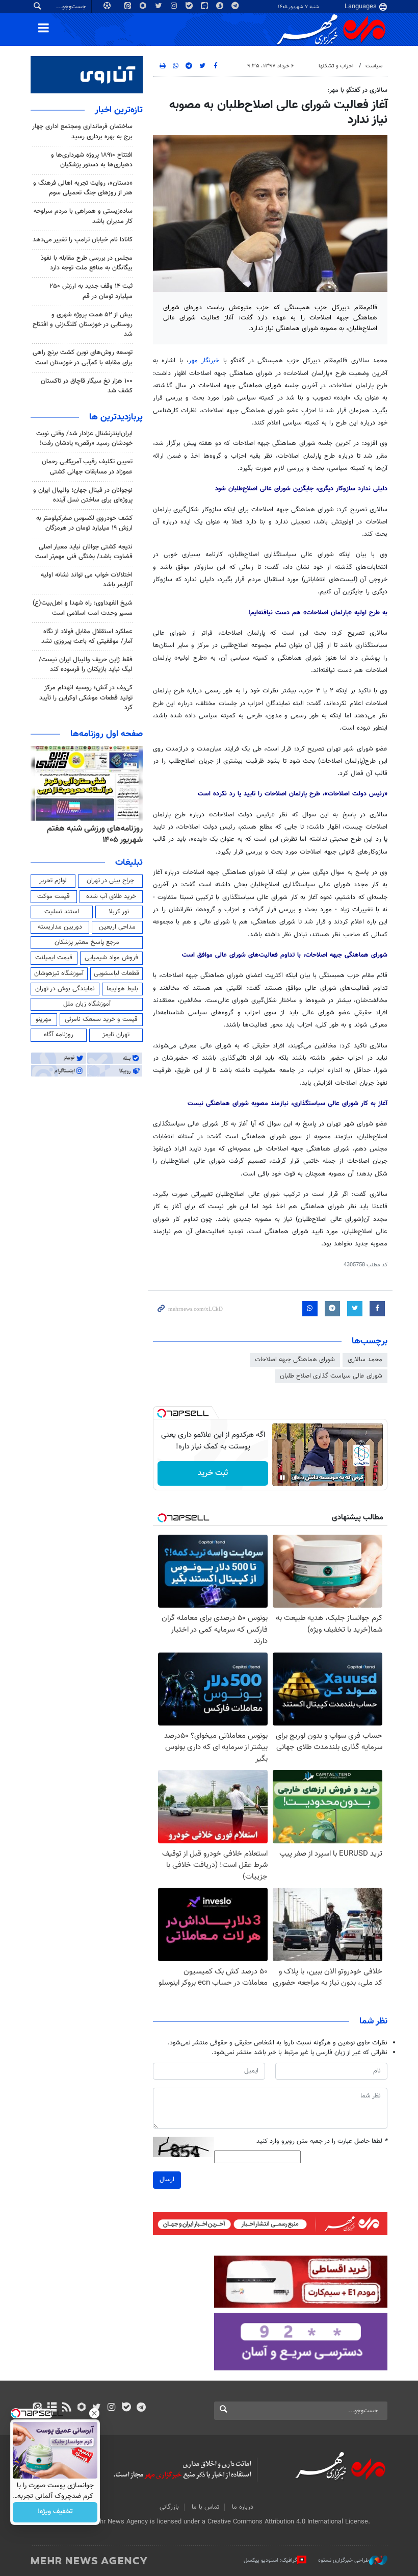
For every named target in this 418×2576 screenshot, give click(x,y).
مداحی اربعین (117, 927)
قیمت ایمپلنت (54, 958)
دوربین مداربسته (60, 927)
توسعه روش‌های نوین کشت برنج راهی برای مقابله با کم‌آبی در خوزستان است (83, 357)
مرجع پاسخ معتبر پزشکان (87, 942)
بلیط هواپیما (122, 989)
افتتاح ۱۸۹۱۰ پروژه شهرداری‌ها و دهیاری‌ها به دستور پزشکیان (92, 160)
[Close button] (94, 2413)
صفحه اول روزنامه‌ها (107, 734)
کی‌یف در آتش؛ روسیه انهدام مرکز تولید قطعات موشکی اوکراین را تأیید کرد (86, 697)
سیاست (374, 66)
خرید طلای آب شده (111, 896)
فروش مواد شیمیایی (111, 958)
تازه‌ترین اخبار (119, 110)
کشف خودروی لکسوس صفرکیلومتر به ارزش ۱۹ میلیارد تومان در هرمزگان (84, 523)
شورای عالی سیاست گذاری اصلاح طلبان (331, 1376)
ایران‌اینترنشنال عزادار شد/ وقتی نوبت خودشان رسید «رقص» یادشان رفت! (84, 439)
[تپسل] (162, 1413)
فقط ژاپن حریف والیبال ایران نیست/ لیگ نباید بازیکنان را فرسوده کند (86, 665)
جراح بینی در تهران (110, 881)
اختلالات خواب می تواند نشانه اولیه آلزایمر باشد (87, 580)
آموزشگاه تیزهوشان (59, 973)
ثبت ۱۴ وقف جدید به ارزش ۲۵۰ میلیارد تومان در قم (91, 291)
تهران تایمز (116, 1035)
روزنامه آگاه (59, 1035)
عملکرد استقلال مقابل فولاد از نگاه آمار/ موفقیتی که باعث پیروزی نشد (87, 636)
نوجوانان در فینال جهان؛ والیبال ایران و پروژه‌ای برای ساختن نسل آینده (83, 495)
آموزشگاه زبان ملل (87, 1004)
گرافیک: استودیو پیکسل (270, 2560)
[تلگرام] (141, 2408)
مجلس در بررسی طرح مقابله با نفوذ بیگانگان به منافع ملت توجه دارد (87, 263)
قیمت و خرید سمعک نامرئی (101, 1019)
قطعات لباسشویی (116, 973)
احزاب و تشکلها (336, 66)
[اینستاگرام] (111, 2408)
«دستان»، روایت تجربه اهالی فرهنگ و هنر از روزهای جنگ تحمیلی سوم (83, 188)
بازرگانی (169, 2507)
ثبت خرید (213, 1473)
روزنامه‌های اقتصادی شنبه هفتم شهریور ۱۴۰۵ (92, 834)
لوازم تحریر (53, 881)
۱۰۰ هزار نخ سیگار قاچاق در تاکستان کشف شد (87, 386)
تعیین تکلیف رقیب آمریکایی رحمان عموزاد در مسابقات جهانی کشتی (87, 467)
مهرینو (44, 1019)
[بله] (126, 2408)
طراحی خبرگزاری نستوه (344, 2560)
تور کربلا (119, 912)
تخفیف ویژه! (55, 2512)
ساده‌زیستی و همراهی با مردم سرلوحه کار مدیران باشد (83, 216)
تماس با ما (205, 2507)
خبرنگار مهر (204, 361)
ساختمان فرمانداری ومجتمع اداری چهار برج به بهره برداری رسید (82, 131)
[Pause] (282, 1478)
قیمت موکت (54, 896)
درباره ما (243, 2507)
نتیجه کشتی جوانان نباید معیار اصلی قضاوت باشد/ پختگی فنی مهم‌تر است (84, 552)
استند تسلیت (62, 912)
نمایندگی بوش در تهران (65, 989)
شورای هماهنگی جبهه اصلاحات (295, 1360)
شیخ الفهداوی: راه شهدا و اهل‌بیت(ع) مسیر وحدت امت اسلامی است (83, 608)
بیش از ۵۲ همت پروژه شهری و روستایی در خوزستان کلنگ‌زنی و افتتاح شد (83, 324)
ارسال (167, 2180)
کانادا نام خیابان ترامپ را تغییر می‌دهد (83, 240)
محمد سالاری (365, 1360)
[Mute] (297, 1478)
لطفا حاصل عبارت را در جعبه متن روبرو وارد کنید (322, 2142)
